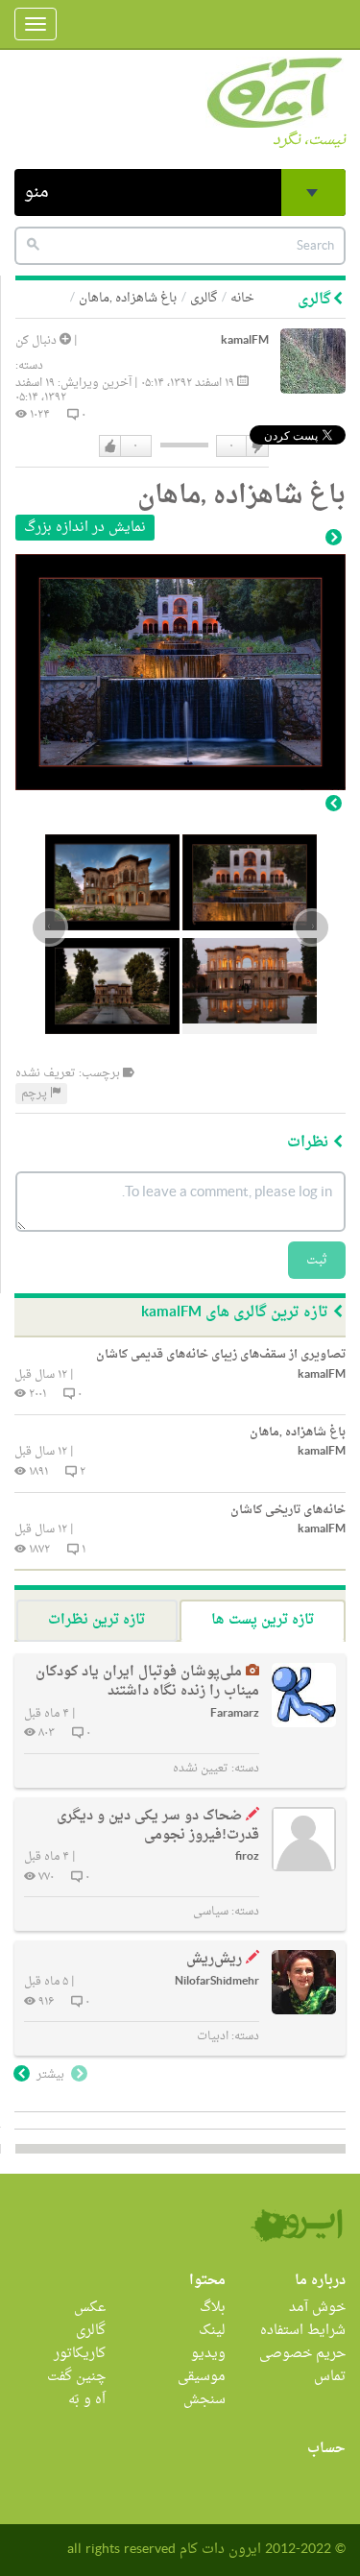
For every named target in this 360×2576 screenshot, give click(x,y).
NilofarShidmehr (217, 1982)
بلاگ (213, 2308)
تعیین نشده (201, 1769)
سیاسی (211, 1912)
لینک (212, 2331)
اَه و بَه (87, 2400)
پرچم (36, 1094)
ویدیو (208, 2354)
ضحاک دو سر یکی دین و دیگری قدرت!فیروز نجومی (158, 1826)
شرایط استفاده (303, 2331)
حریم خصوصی (302, 2354)
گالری (204, 298)
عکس (90, 2308)
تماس (330, 2377)
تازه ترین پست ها (263, 1620)
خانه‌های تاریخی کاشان (288, 1510)
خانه (242, 298)
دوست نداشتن (256, 446)
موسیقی (202, 2377)
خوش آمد (317, 2308)
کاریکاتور (80, 2354)
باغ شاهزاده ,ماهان (128, 298)
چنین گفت (76, 2377)
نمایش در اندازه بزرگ (85, 528)
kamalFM (245, 341)
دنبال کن (37, 341)
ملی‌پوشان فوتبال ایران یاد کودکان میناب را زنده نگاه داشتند (147, 1682)
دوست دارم (110, 446)
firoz (247, 1857)
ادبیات (213, 2036)
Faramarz (235, 1714)
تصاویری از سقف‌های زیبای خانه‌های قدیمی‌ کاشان (221, 1355)
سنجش (204, 2400)
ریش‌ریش (214, 1959)
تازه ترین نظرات (96, 1620)
